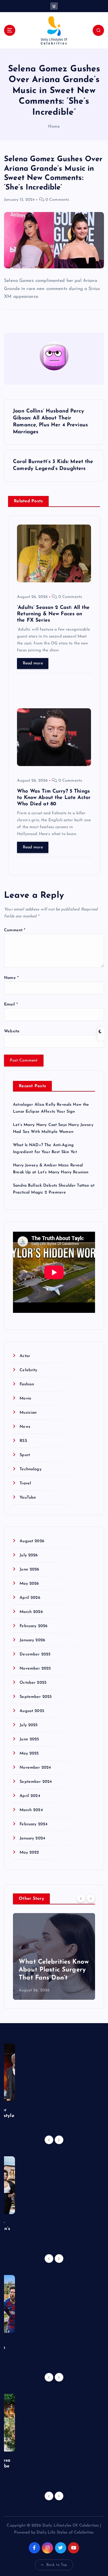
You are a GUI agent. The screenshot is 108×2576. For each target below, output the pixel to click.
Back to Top (57, 2565)
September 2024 (36, 1782)
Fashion (27, 1384)
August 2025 (32, 1711)
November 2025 (35, 1669)
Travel (25, 1483)
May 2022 (29, 1853)
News (25, 1427)
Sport (25, 1455)
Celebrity (28, 1370)
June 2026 (29, 1569)
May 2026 (29, 1584)
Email (11, 1004)
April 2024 (30, 1796)
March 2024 (31, 1810)
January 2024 (32, 1838)
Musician (28, 1413)
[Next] (91, 1898)
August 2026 (32, 1541)
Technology (30, 1469)
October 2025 (33, 1683)
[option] (54, 1956)
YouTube (28, 1498)
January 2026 (32, 1640)
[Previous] (81, 1898)
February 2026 (34, 1626)
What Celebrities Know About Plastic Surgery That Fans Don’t (54, 1970)
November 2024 (35, 1768)
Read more (33, 663)
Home (54, 127)
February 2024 (34, 1824)
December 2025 (35, 1654)
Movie (25, 1398)
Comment (15, 930)
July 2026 (29, 1555)
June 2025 (29, 1739)
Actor (25, 1356)
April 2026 (30, 1598)
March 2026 (31, 1612)
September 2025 (36, 1697)
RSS (23, 1441)
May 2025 (29, 1753)
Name (11, 978)
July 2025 (29, 1725)
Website (12, 1031)
